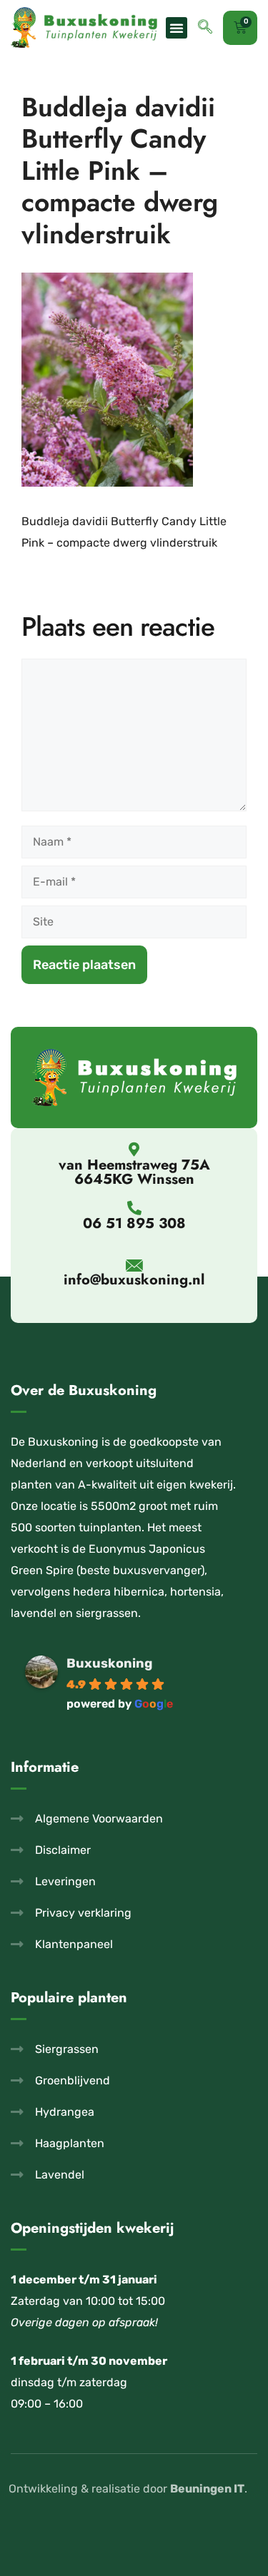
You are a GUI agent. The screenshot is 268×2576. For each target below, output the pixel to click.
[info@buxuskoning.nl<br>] (134, 1266)
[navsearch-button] (205, 28)
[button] (177, 28)
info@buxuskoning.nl (134, 1280)
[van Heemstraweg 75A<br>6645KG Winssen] (134, 1150)
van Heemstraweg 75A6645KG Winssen (134, 1172)
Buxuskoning (109, 1663)
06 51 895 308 (134, 1223)
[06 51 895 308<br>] (134, 1208)
